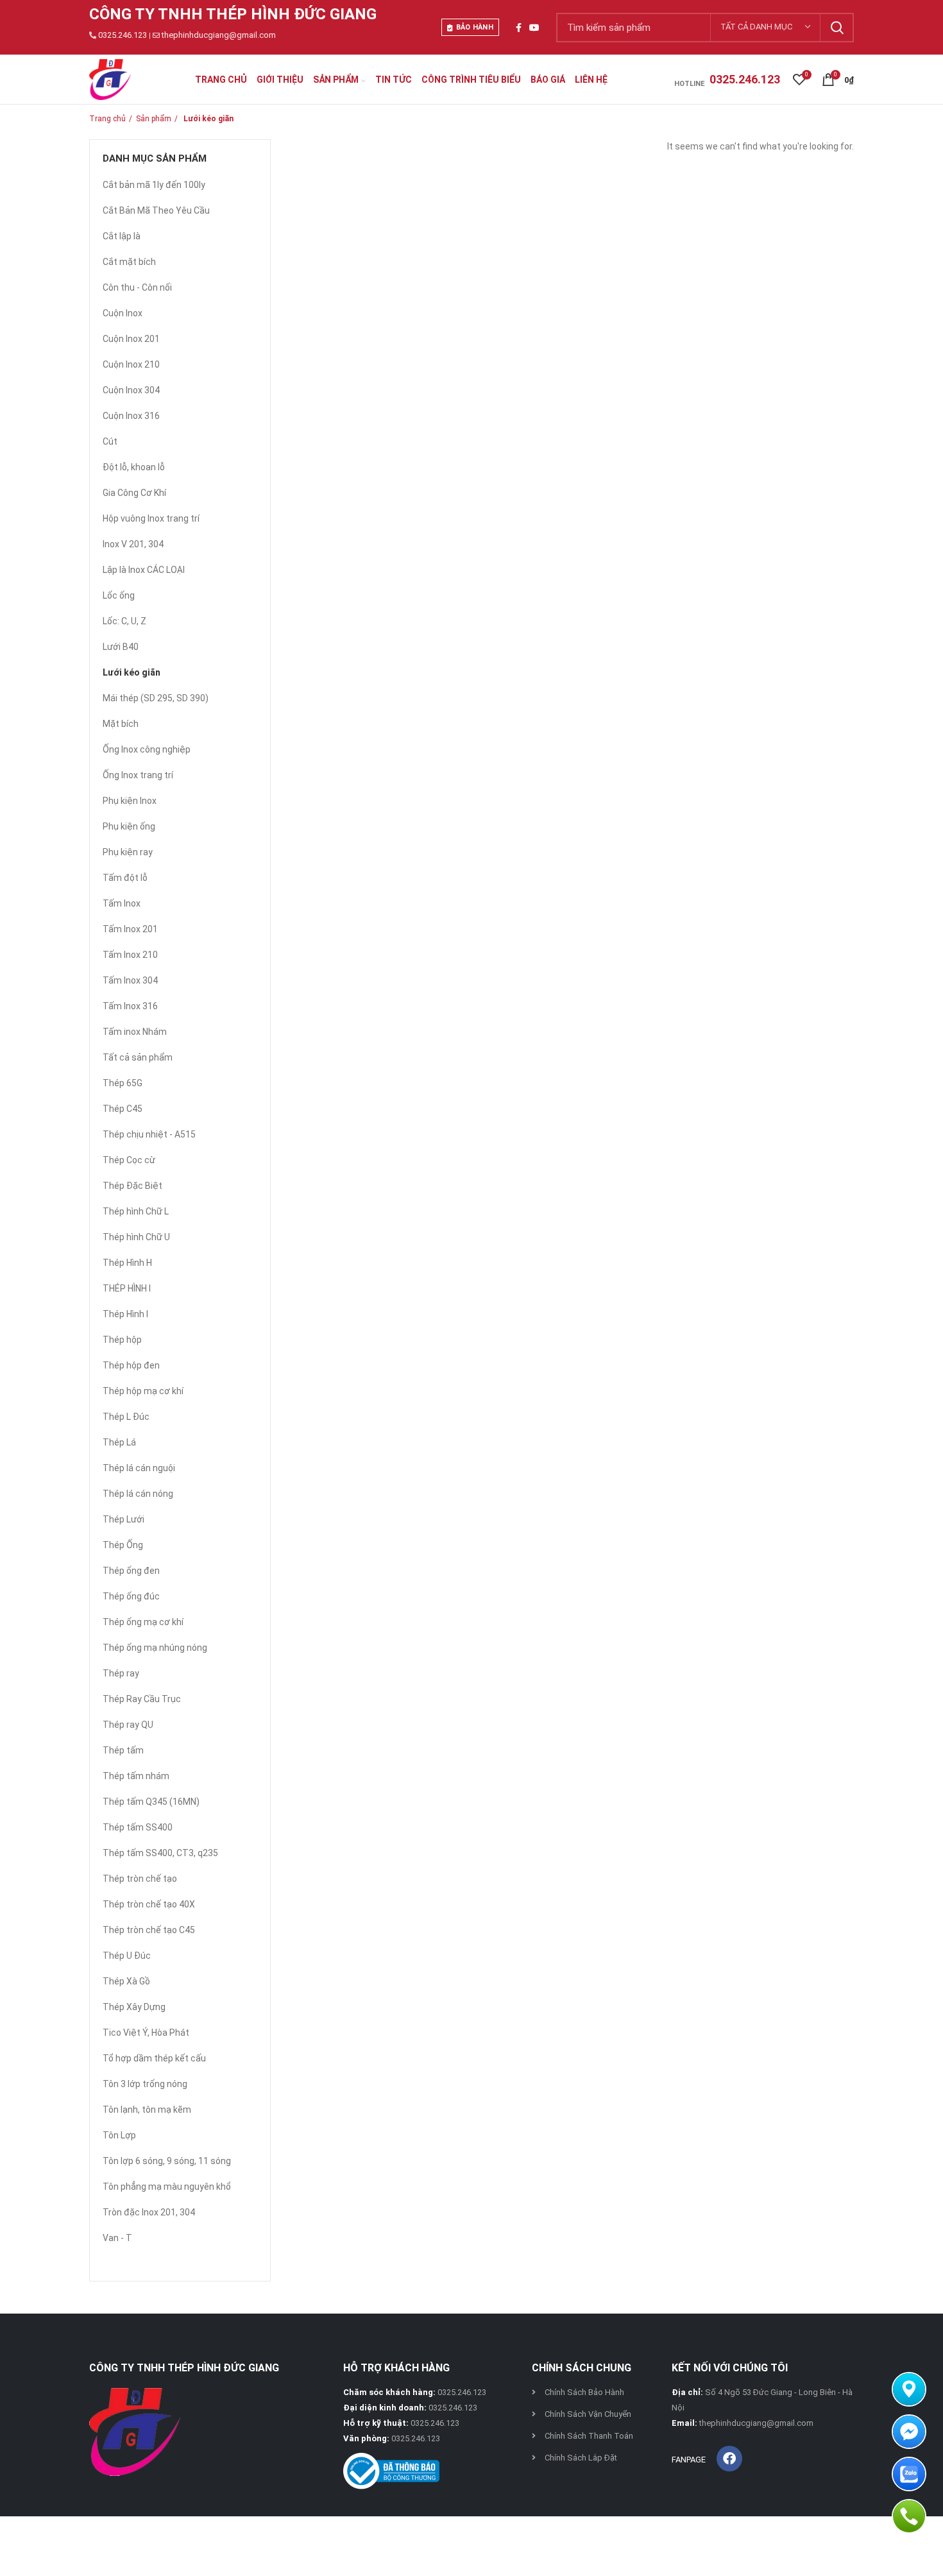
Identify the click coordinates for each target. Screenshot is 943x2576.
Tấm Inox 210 (130, 955)
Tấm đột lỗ (125, 878)
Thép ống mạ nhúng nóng (155, 1648)
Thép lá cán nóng (138, 1494)
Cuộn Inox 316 (131, 416)
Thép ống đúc (131, 1596)
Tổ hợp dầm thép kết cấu (154, 2058)
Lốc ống (119, 595)
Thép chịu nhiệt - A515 (149, 1134)
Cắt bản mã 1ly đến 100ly (154, 185)
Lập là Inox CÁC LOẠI (144, 570)
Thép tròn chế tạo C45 (149, 1930)
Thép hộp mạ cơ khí (143, 1391)
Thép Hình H (127, 1263)
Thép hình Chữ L (136, 1211)
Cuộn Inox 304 (131, 390)
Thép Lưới (123, 1519)
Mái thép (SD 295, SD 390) (156, 698)
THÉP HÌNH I (127, 1288)
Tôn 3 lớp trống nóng (145, 2084)
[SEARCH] (837, 28)
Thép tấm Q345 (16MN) (151, 1802)
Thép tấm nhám (136, 1776)
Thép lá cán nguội (139, 1468)
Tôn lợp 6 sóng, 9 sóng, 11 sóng (167, 2161)
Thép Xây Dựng (134, 2007)
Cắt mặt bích (129, 262)
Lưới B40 (121, 647)
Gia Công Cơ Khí (134, 493)
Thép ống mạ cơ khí (143, 1622)
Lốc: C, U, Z (124, 621)
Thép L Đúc (126, 1417)
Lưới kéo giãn (132, 672)
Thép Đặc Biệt (132, 1186)
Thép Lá (119, 1442)
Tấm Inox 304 (130, 980)
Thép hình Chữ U (136, 1237)
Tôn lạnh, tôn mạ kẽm (147, 2110)
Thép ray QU (128, 1725)
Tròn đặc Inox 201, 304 (149, 2212)
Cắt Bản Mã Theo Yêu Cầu (156, 210)
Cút (110, 441)
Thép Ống (123, 1545)
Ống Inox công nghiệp (147, 749)
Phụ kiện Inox (130, 801)
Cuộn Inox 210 (131, 364)
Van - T (117, 2238)
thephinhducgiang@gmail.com (219, 35)
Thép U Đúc (127, 1956)
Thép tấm (123, 1750)
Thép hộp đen (131, 1365)
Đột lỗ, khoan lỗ (134, 467)
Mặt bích (121, 724)
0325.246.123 (123, 35)
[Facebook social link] (519, 28)
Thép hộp (122, 1340)
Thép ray (121, 1673)
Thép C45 (123, 1109)
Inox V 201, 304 (133, 544)
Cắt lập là (122, 236)
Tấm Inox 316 (130, 1006)
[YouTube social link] (534, 28)
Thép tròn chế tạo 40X (149, 1904)
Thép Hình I (125, 1314)
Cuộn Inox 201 (131, 339)
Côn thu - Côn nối (137, 287)
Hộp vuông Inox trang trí (151, 518)
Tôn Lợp (119, 2135)
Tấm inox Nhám (135, 1032)
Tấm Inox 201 (130, 929)
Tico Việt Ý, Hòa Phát (146, 2033)
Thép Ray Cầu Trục (142, 1699)
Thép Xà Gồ (126, 1981)
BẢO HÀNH (475, 27)
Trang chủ (107, 119)
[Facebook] (729, 2459)
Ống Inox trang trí (138, 775)
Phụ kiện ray (128, 852)
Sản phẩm (154, 119)
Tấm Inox (122, 903)
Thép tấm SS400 (138, 1827)
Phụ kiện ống (129, 826)
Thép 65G (123, 1083)
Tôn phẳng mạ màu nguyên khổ (167, 2187)
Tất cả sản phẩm (138, 1057)
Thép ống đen (131, 1571)
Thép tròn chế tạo (140, 1879)
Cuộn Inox (123, 313)
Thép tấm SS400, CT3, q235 (160, 1853)
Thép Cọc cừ (129, 1160)
